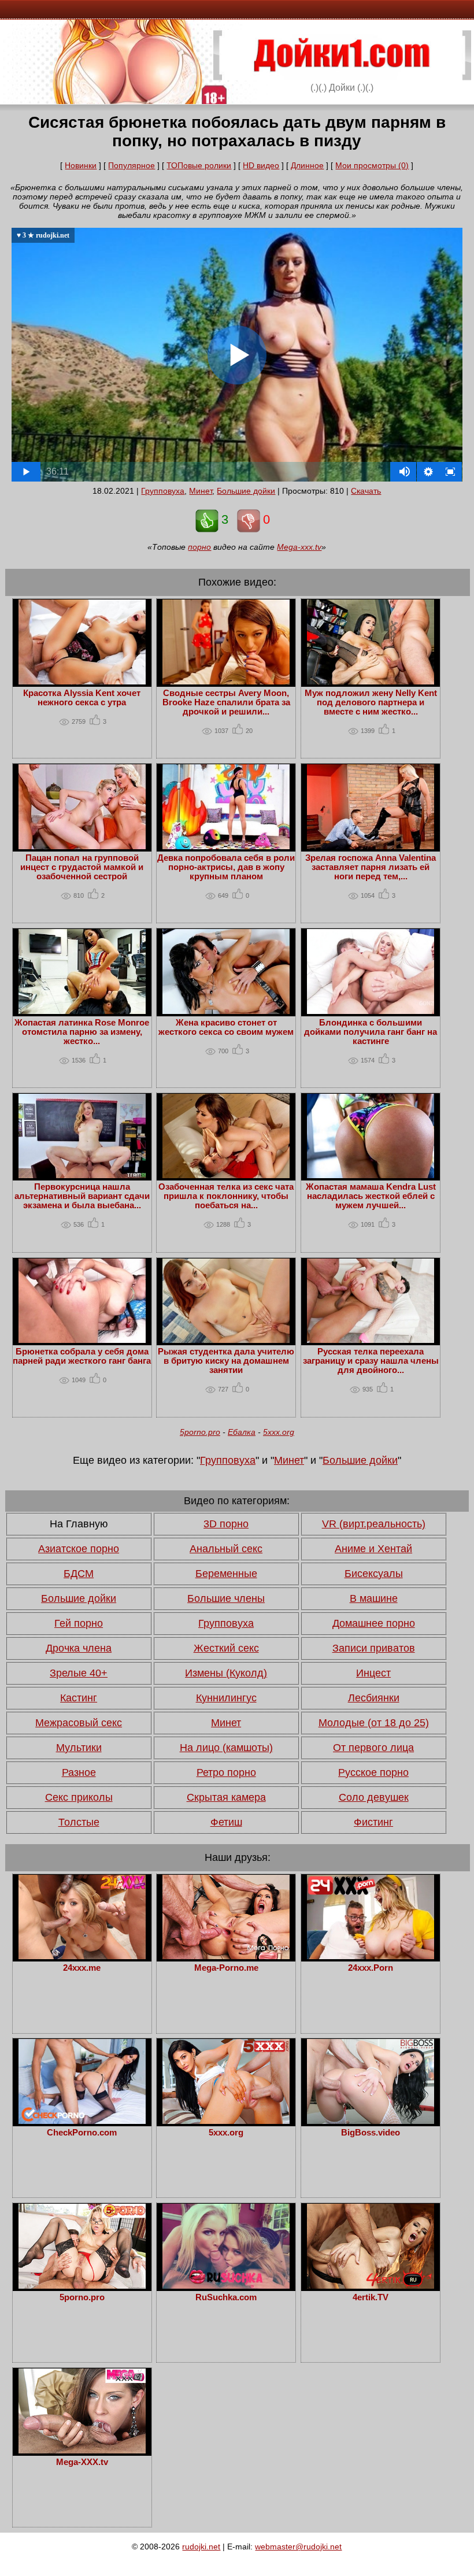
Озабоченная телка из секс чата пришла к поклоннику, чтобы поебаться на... (226, 1196)
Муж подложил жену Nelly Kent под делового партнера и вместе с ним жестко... (371, 702)
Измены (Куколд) (226, 1673)
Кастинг (79, 1698)
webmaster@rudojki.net (298, 2547)
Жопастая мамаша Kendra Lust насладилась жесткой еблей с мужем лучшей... (371, 1196)
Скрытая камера (226, 1797)
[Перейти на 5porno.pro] (82, 2286)
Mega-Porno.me (226, 1968)
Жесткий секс (226, 1648)
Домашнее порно (374, 1623)
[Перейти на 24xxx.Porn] (371, 1956)
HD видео (261, 165)
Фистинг (373, 1822)
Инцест (373, 1673)
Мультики (79, 1748)
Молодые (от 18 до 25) (374, 1723)
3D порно (226, 1524)
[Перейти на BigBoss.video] (371, 2121)
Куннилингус (226, 1698)
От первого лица (373, 1748)
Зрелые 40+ (79, 1673)
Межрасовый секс (79, 1723)
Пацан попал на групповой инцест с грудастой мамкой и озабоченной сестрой (82, 867)
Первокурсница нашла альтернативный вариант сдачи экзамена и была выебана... (82, 1196)
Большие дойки (246, 491)
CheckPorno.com (82, 2133)
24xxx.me (82, 1968)
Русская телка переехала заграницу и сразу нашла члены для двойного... (371, 1361)
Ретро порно (226, 1772)
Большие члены (226, 1598)
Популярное (132, 165)
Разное (79, 1772)
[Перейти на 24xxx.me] (82, 1956)
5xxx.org (279, 1432)
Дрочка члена (79, 1648)
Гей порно (79, 1623)
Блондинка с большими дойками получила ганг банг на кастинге (371, 1032)
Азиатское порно (79, 1549)
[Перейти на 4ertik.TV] (371, 2286)
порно (199, 547)
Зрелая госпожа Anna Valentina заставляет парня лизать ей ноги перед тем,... (371, 867)
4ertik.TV (371, 2297)
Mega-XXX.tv (82, 2462)
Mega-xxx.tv (299, 547)
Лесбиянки (374, 1698)
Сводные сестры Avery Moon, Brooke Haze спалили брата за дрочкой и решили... (226, 702)
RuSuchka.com (226, 2297)
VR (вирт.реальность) (374, 1524)
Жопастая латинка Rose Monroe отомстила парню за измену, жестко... (82, 1032)
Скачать (366, 491)
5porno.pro (200, 1432)
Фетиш (226, 1822)
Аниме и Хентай (373, 1549)
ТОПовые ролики (199, 165)
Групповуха (163, 491)
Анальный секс (226, 1549)
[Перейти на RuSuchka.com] (226, 2286)
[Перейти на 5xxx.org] (226, 2121)
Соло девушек (374, 1797)
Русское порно (373, 1772)
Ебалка (242, 1432)
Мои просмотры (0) (372, 165)
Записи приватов (374, 1648)
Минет (201, 491)
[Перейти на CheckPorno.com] (82, 2121)
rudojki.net (201, 2547)
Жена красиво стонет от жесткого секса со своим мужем (226, 1027)
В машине (374, 1598)
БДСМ (79, 1574)
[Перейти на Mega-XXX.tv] (82, 2451)
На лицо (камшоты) (226, 1748)
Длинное (307, 165)
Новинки (81, 165)
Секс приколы (79, 1797)
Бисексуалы (374, 1574)
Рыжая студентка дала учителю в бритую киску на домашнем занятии (226, 1361)
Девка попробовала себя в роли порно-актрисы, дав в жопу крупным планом (226, 867)
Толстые (79, 1822)
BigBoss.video (371, 2133)
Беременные (226, 1574)
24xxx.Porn (371, 1968)
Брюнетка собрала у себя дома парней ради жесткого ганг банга (82, 1356)
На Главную (79, 1524)
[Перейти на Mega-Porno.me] (226, 1956)
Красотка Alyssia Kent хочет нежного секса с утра (82, 698)
